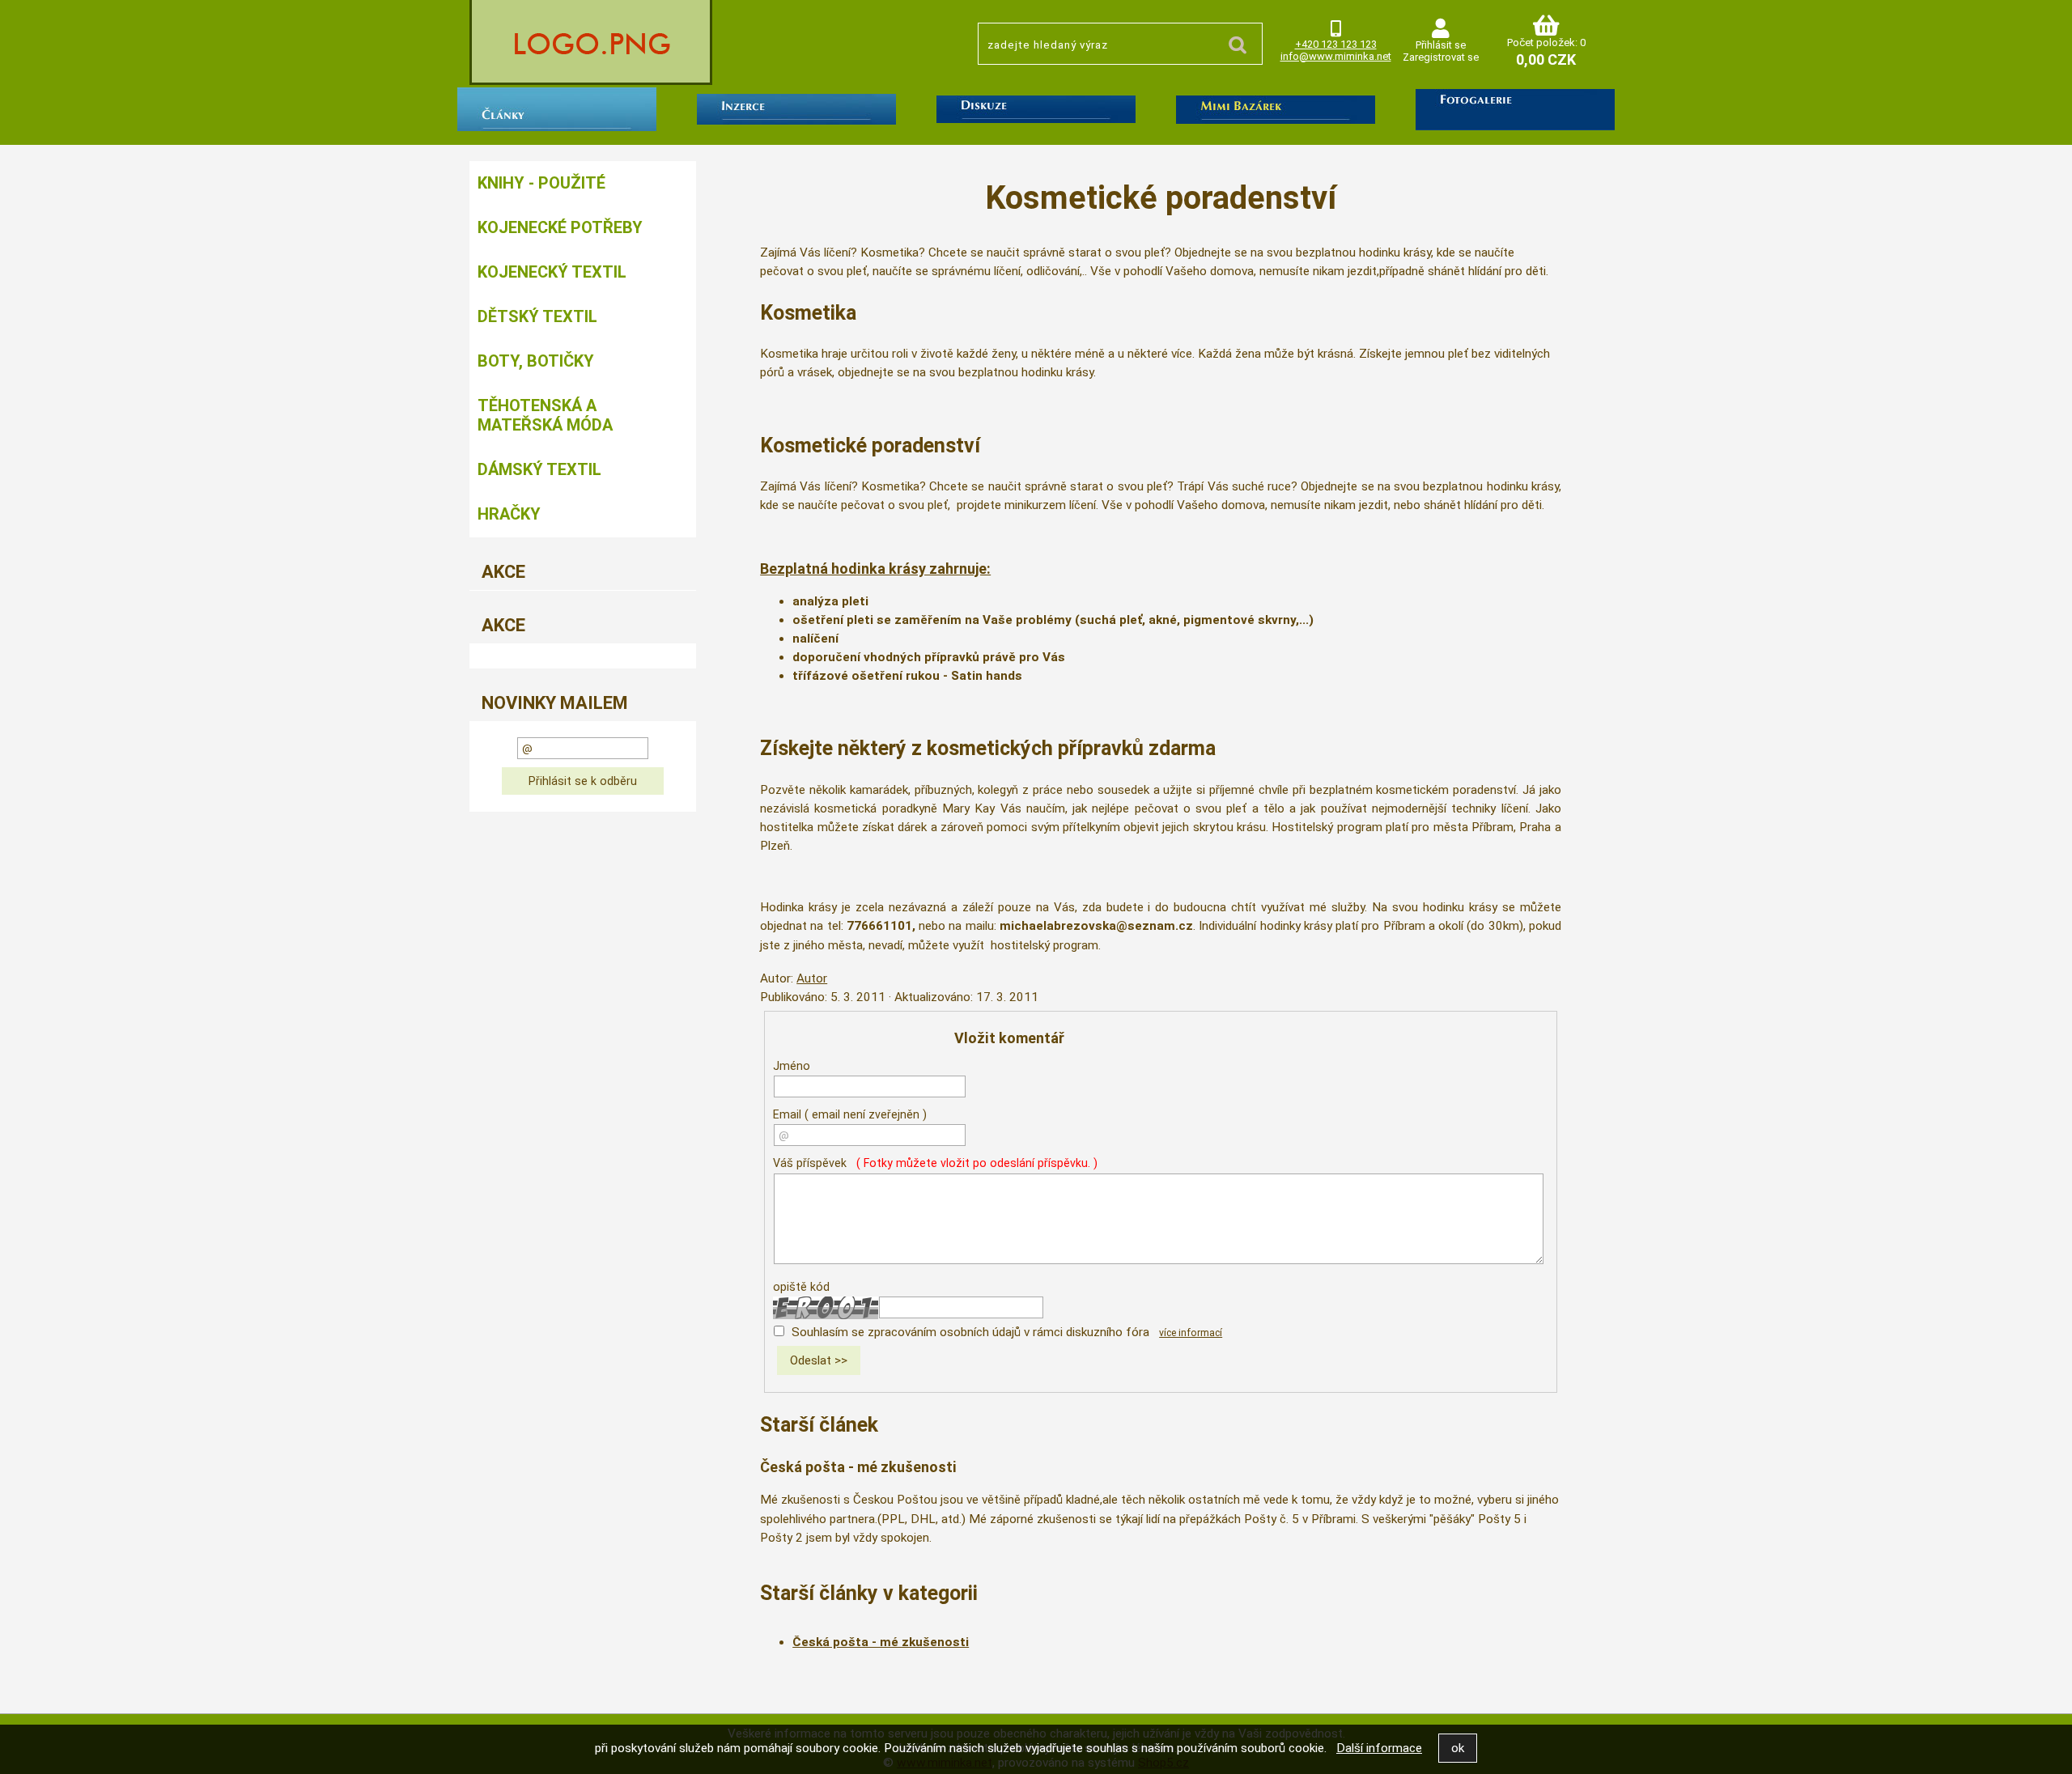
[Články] (557, 112)
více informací (1191, 1333)
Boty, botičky (536, 361)
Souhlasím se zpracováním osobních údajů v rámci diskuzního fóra (970, 1332)
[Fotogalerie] (1515, 113)
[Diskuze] (1036, 112)
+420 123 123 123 (1336, 44)
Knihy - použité (541, 183)
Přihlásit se (1441, 45)
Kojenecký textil (552, 272)
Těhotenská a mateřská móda (545, 415)
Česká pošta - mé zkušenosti (858, 1467)
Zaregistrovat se (1441, 57)
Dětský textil (537, 316)
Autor (812, 978)
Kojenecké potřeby (560, 227)
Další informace (1379, 1748)
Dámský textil (539, 469)
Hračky (509, 514)
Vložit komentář (1009, 1038)
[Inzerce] (796, 112)
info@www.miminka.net (1336, 56)
